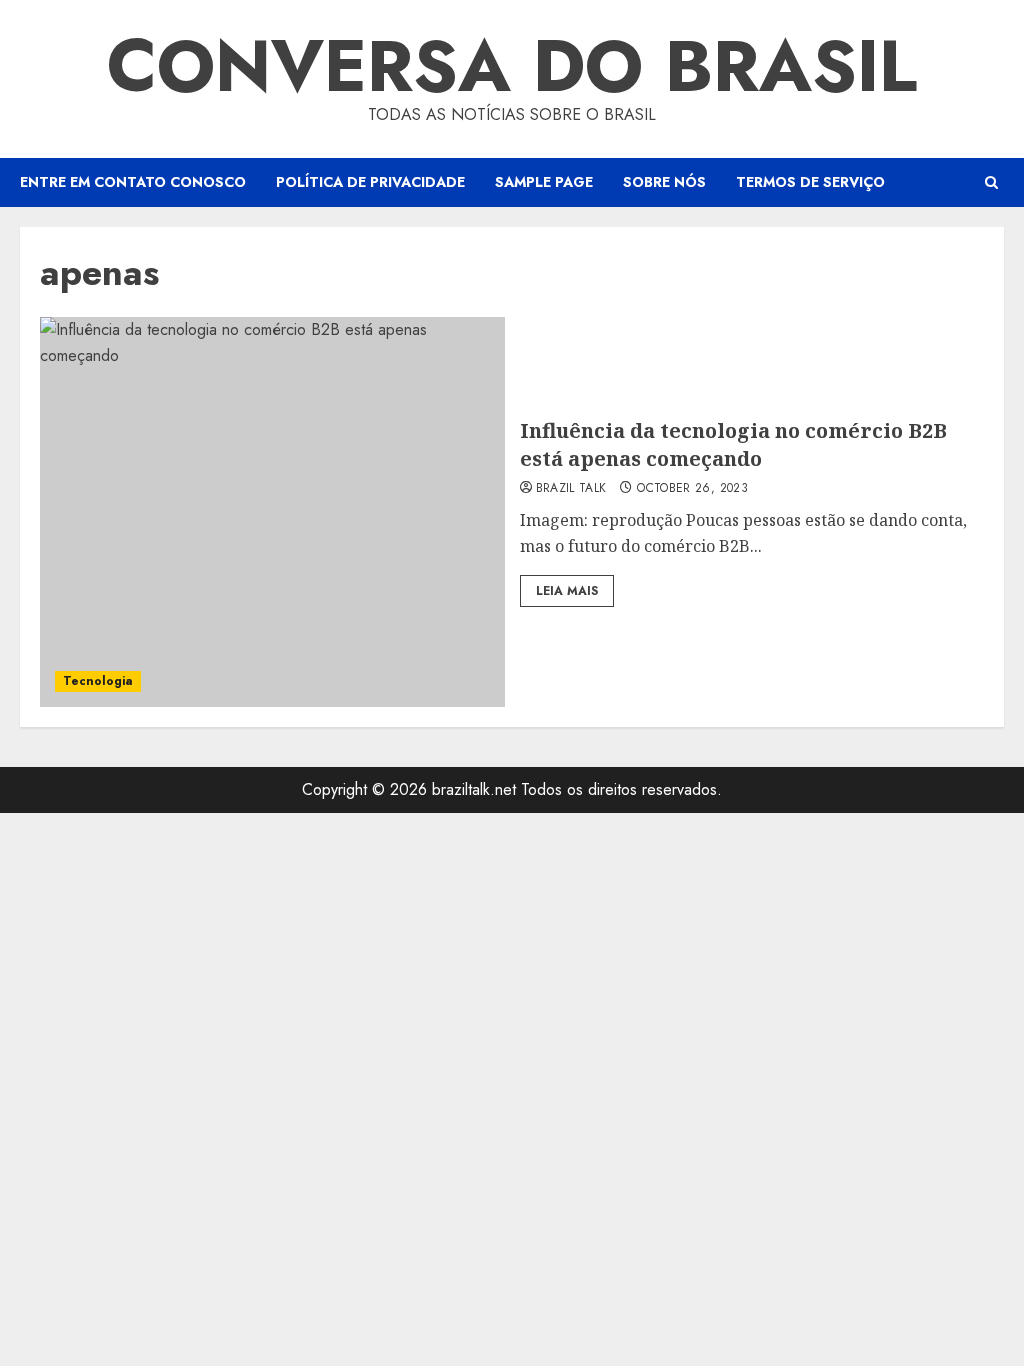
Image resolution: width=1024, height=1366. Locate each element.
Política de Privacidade (370, 182)
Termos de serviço (810, 182)
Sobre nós (664, 182)
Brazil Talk (571, 489)
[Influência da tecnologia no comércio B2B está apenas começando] (272, 512)
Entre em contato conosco (133, 182)
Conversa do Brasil (512, 66)
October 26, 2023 (692, 489)
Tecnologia (98, 681)
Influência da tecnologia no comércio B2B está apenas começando (733, 444)
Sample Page (544, 182)
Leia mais (567, 591)
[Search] (991, 182)
